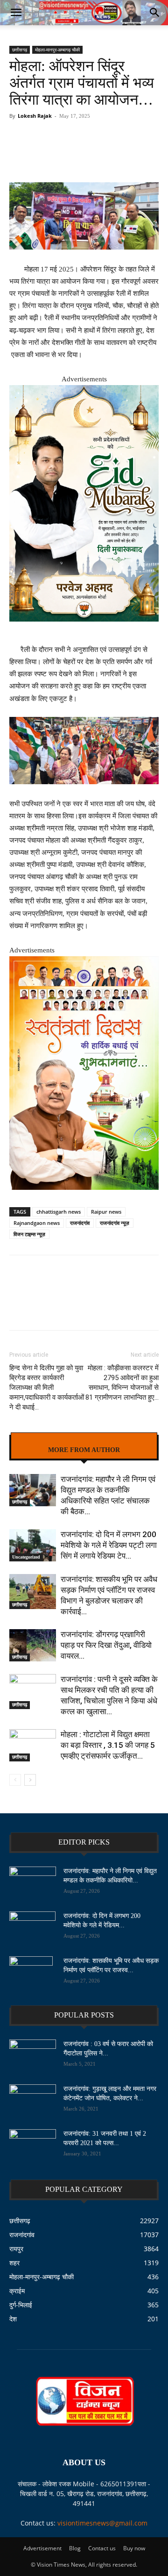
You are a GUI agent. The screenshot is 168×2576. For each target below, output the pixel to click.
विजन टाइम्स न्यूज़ (29, 1234)
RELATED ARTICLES (84, 1443)
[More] (100, 149)
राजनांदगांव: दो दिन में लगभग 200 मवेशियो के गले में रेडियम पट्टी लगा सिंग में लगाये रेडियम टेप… (109, 1545)
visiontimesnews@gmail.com (102, 2523)
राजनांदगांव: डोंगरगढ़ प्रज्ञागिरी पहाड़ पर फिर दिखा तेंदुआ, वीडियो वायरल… (106, 1645)
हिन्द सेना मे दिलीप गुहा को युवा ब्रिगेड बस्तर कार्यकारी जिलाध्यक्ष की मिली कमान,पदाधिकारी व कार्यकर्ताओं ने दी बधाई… (47, 1388)
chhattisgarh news (59, 1212)
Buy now (134, 2548)
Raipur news (106, 1212)
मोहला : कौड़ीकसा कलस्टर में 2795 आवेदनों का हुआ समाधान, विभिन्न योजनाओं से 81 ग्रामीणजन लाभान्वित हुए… (122, 1383)
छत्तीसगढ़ (20, 50)
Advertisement (42, 2548)
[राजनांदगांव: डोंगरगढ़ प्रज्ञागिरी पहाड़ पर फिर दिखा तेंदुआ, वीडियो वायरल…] (33, 1645)
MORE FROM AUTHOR (84, 1450)
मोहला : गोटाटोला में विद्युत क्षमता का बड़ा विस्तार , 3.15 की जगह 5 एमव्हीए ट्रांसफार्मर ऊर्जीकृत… (108, 1745)
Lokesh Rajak (35, 116)
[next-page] (30, 1780)
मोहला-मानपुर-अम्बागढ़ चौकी (57, 50)
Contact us (102, 2548)
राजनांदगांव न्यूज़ (115, 1223)
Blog (75, 2548)
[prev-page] (15, 1780)
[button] (16, 13)
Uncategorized (26, 1557)
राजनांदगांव (80, 1223)
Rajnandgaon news (37, 1223)
